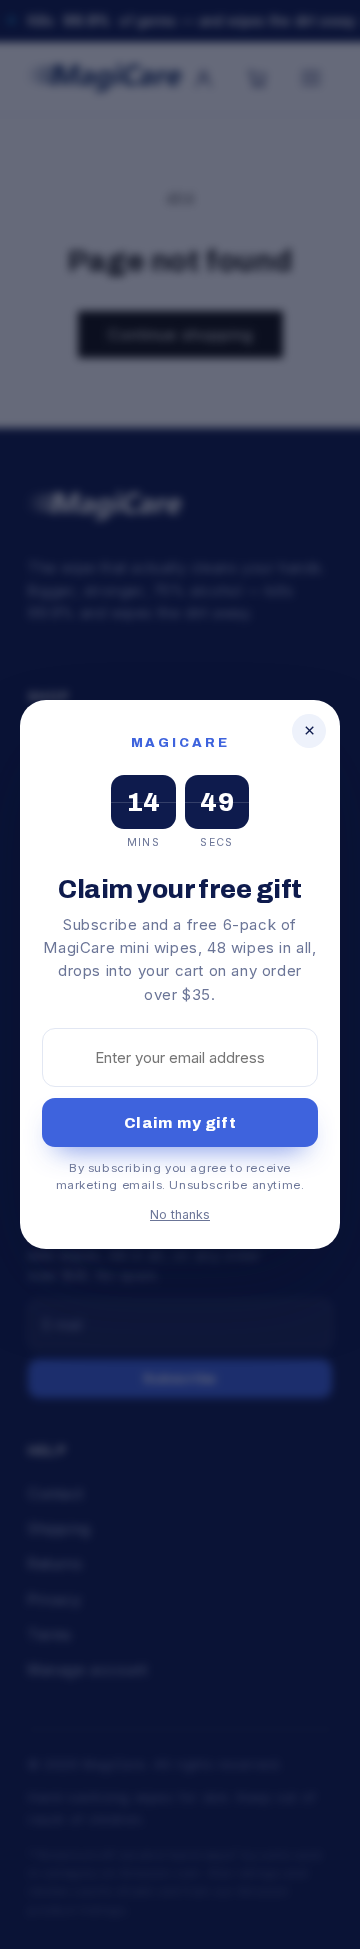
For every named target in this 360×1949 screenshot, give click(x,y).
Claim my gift (180, 1122)
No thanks (180, 1214)
